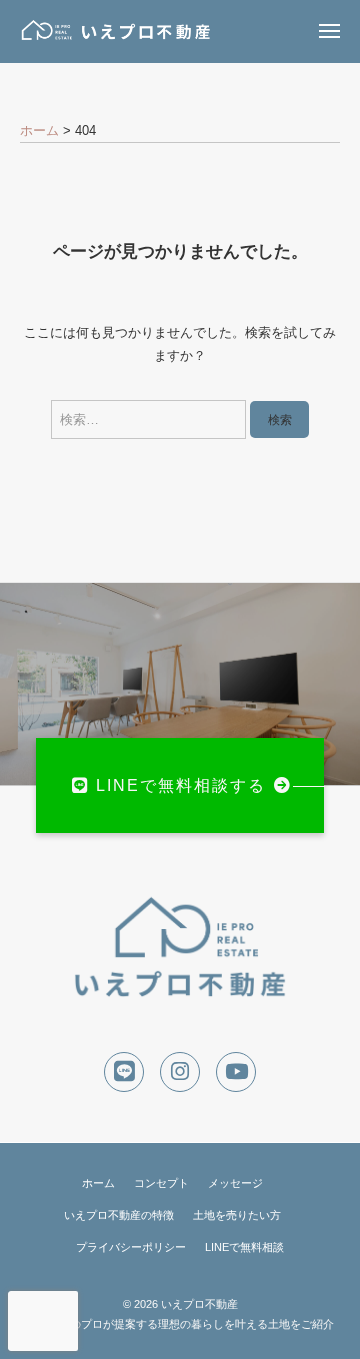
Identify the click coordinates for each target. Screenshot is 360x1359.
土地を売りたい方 (237, 1215)
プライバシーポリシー (131, 1247)
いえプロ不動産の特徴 (119, 1215)
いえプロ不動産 (199, 1304)
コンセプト (161, 1183)
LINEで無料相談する (181, 785)
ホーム (98, 1183)
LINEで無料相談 (244, 1247)
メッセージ (235, 1183)
